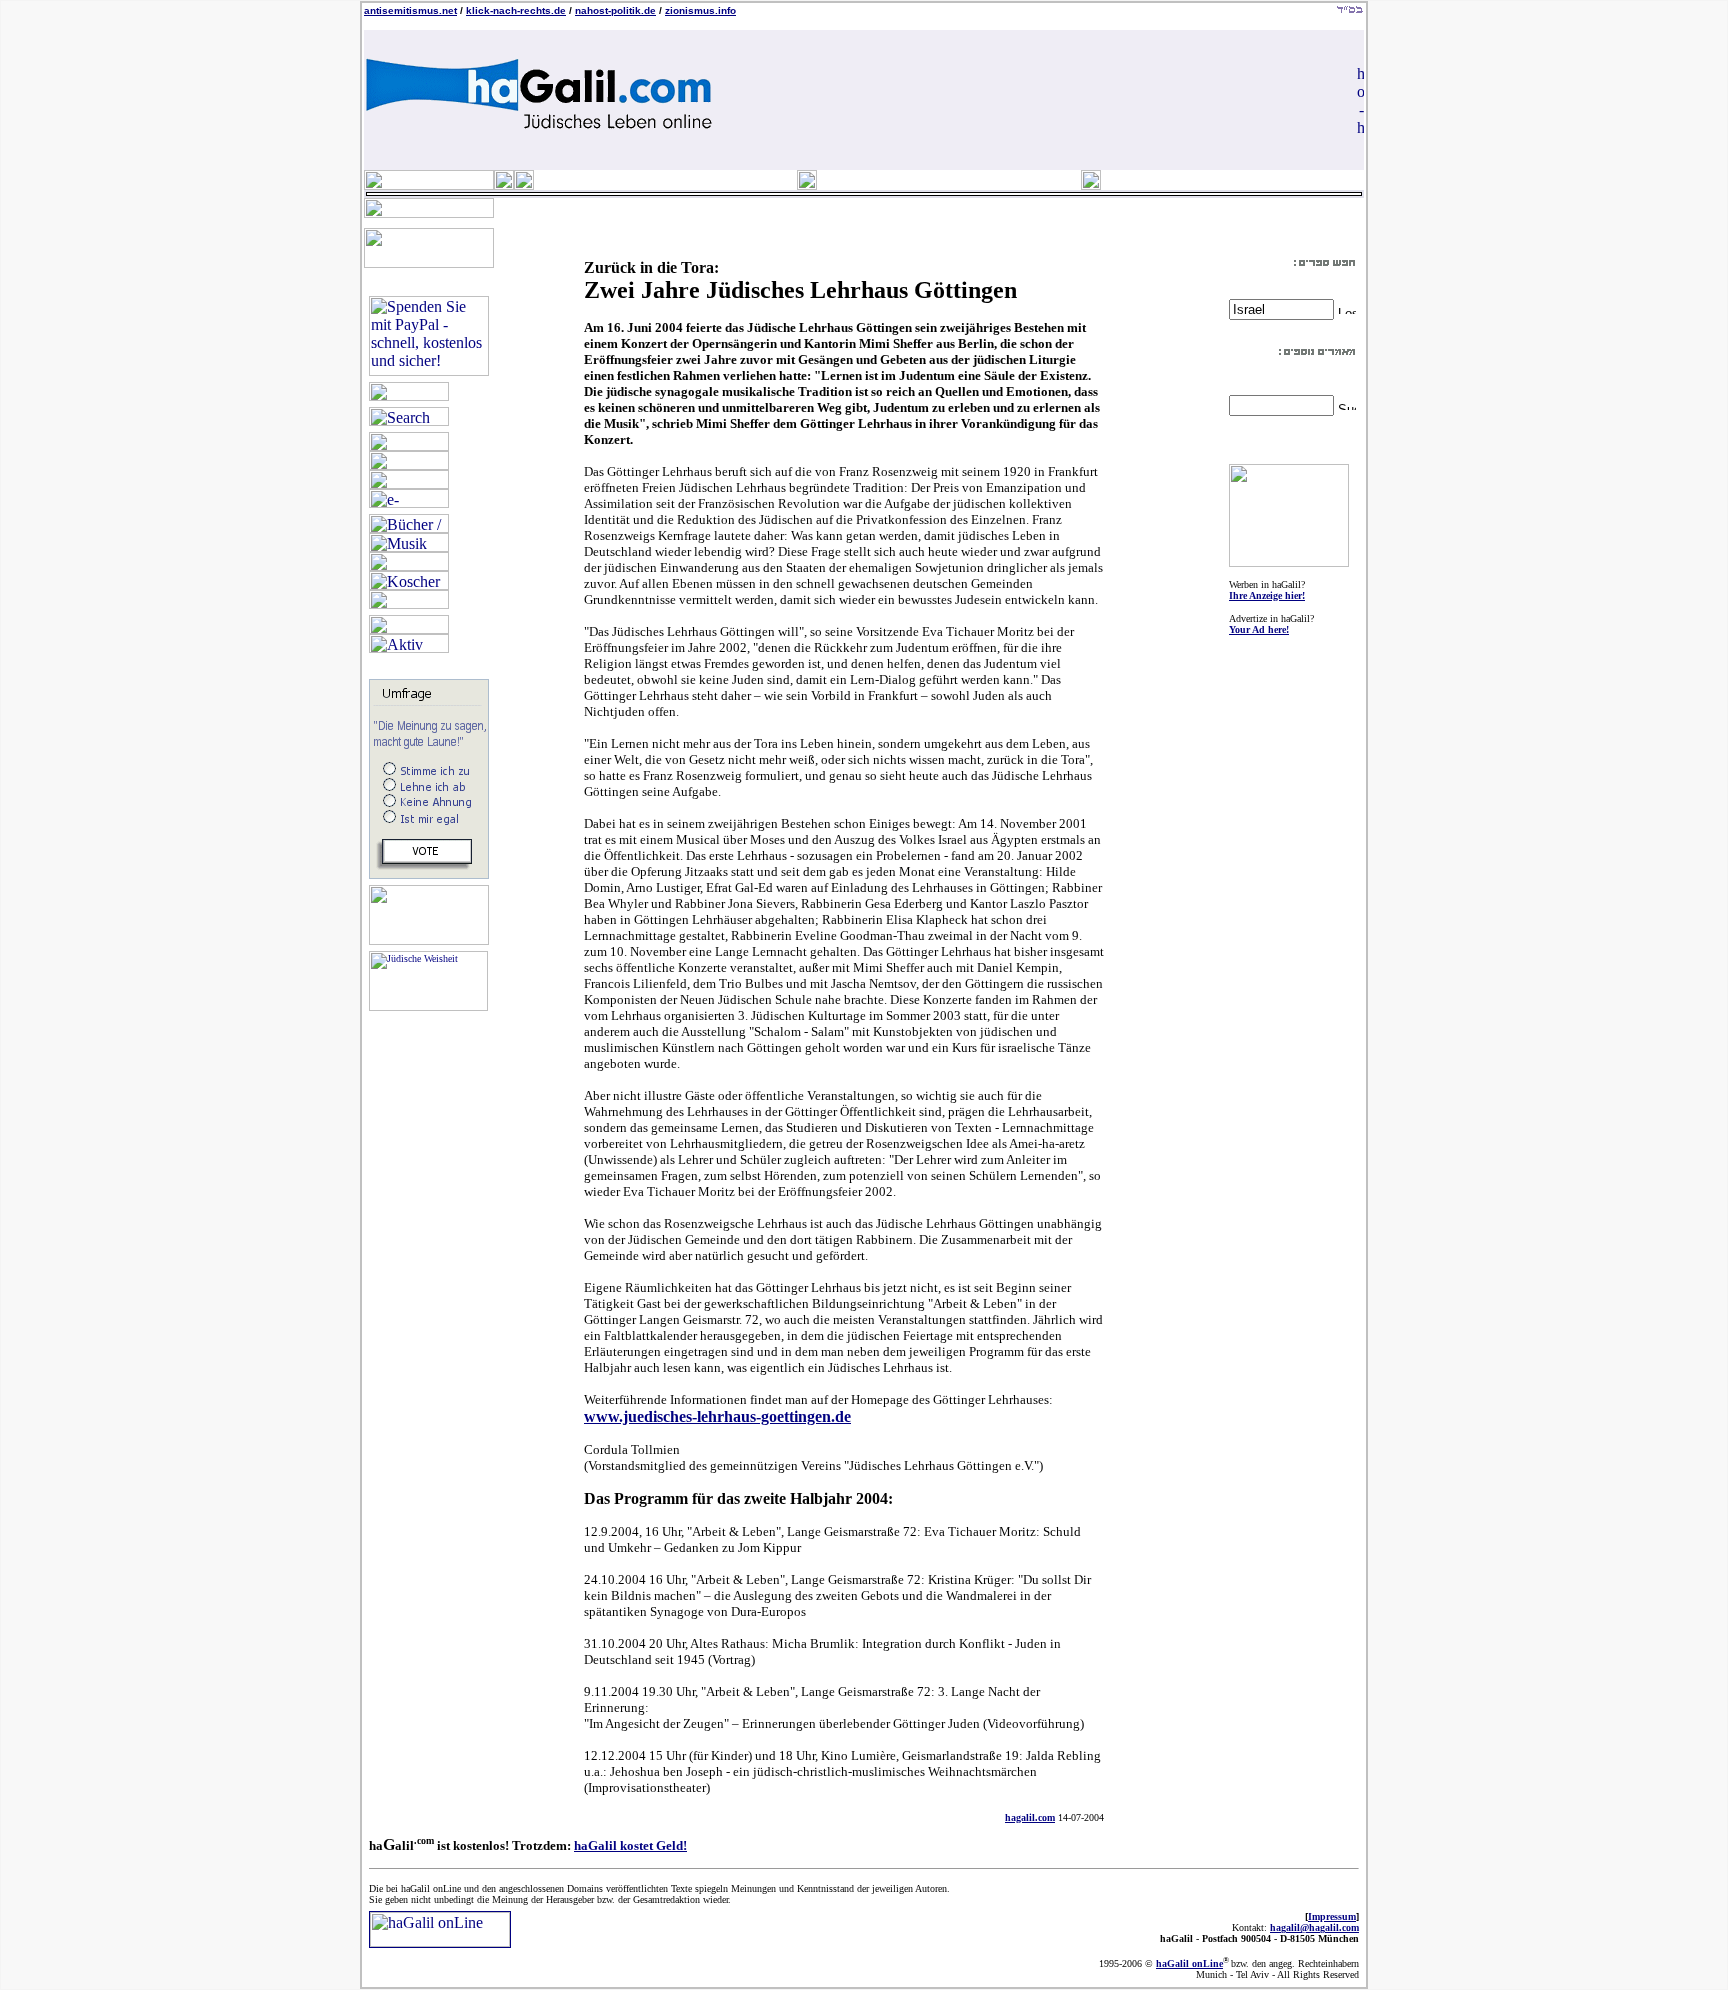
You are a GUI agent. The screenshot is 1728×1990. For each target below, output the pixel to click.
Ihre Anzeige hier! (1267, 595)
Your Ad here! (1259, 629)
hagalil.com (1030, 1817)
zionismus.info (700, 10)
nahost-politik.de (615, 10)
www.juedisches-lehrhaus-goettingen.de (717, 1416)
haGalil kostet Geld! (630, 1845)
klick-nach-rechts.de (516, 10)
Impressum (1332, 1916)
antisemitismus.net (410, 10)
